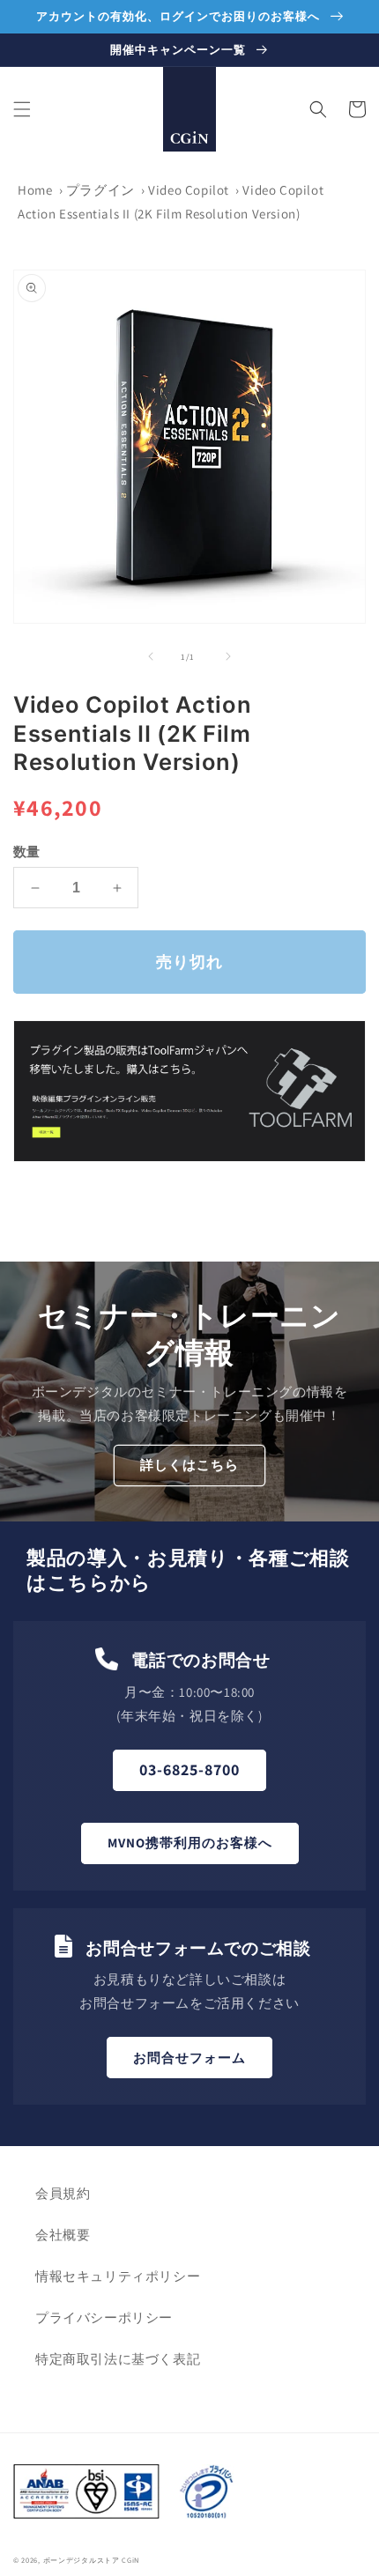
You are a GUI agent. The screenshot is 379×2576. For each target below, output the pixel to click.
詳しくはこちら (189, 1465)
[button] (22, 109)
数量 (27, 851)
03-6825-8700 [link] (189, 1769)
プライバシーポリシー (104, 2317)
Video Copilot (189, 190)
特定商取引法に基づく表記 (118, 2359)
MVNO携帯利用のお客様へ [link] (190, 1843)
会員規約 (63, 2193)
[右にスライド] (228, 656)
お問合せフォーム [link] (189, 2058)
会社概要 (63, 2235)
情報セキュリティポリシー (118, 2276)
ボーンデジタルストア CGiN (92, 2560)
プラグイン (100, 190)
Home (35, 190)
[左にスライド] (151, 656)
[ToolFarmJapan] (189, 1157)
